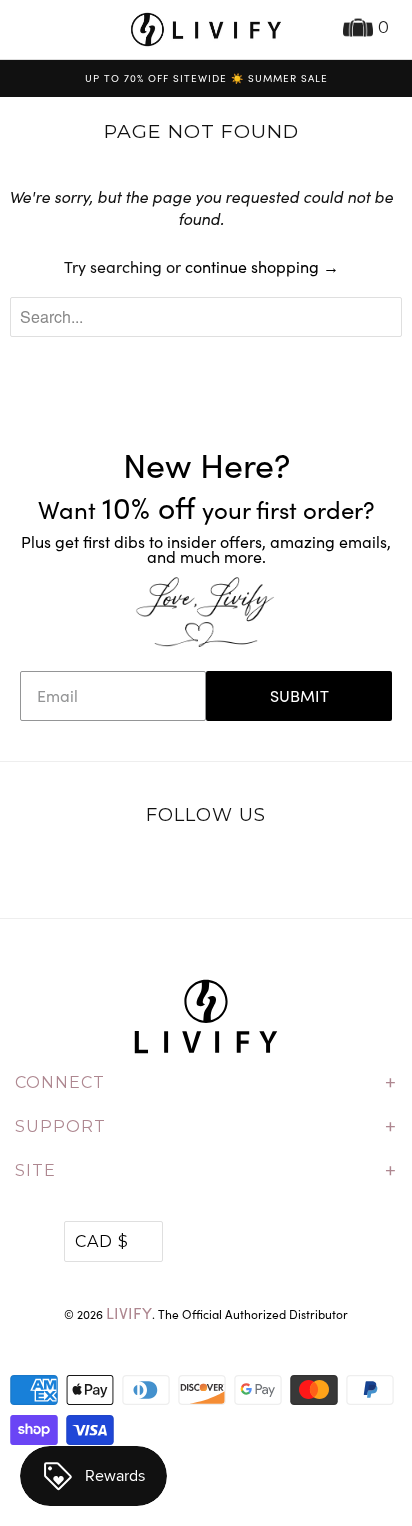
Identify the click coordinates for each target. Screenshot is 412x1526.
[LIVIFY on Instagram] (269, 867)
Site (206, 1171)
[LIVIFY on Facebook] (185, 867)
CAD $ (102, 1241)
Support (206, 1127)
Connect (206, 1083)
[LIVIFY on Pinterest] (227, 867)
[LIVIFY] (206, 29)
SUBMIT (299, 695)
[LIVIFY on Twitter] (144, 867)
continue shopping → (262, 266)
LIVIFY (129, 1312)
